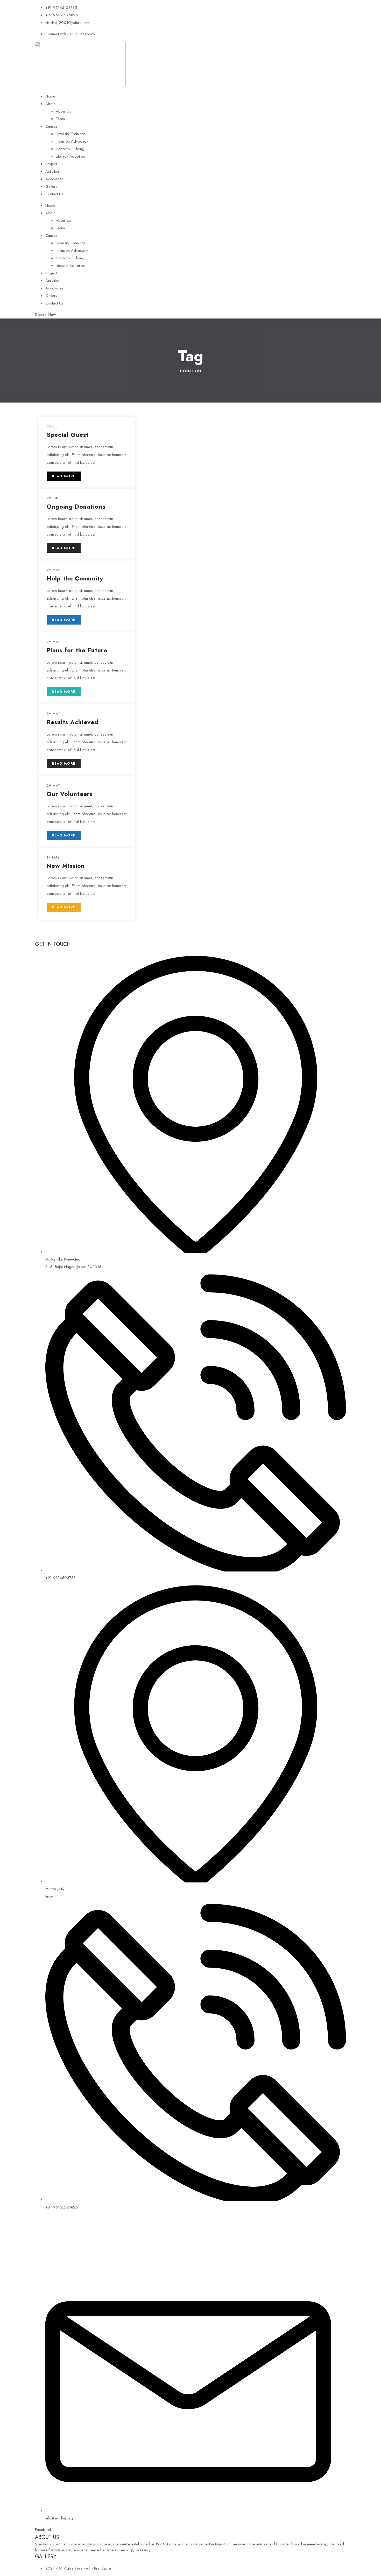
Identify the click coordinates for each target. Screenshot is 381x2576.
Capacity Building (70, 149)
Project (51, 164)
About (50, 104)
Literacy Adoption (70, 156)
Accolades (54, 179)
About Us (63, 111)
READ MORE (64, 476)
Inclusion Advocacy (72, 141)
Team (60, 119)
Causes (51, 126)
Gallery (51, 186)
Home (50, 96)
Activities (52, 171)
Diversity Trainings (71, 134)
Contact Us (54, 194)
